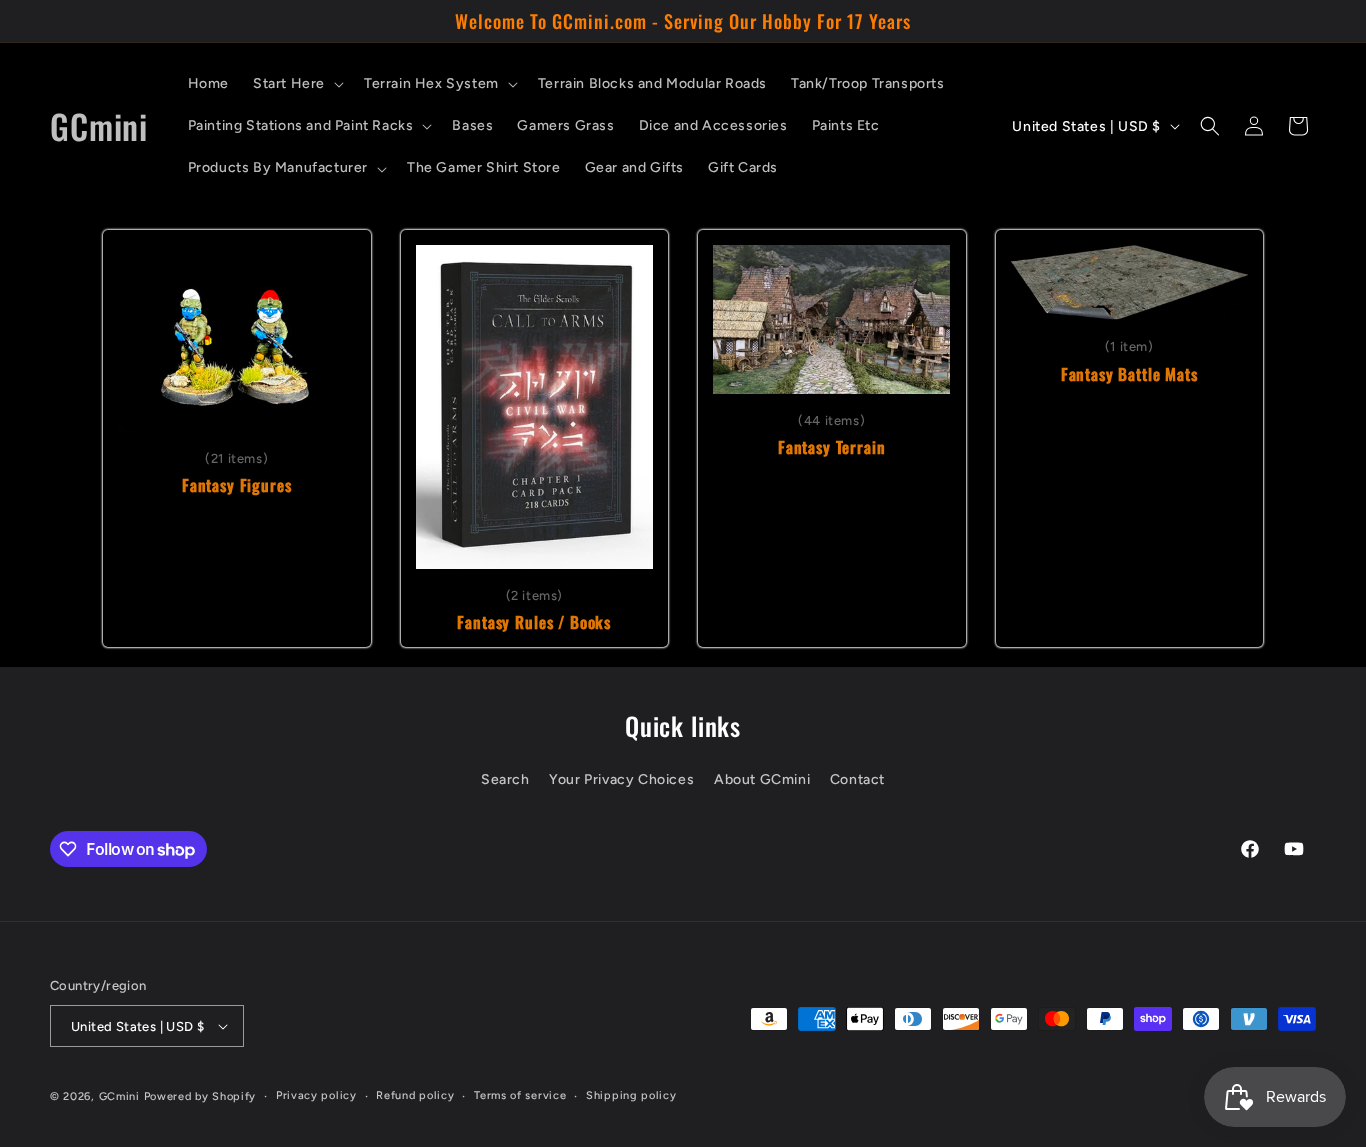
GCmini (119, 1096)
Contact (857, 779)
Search (505, 779)
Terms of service (520, 1095)
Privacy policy (316, 1095)
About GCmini (762, 779)
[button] (296, 84)
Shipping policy (631, 1095)
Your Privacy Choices (621, 779)
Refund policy (415, 1095)
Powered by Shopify (200, 1096)
